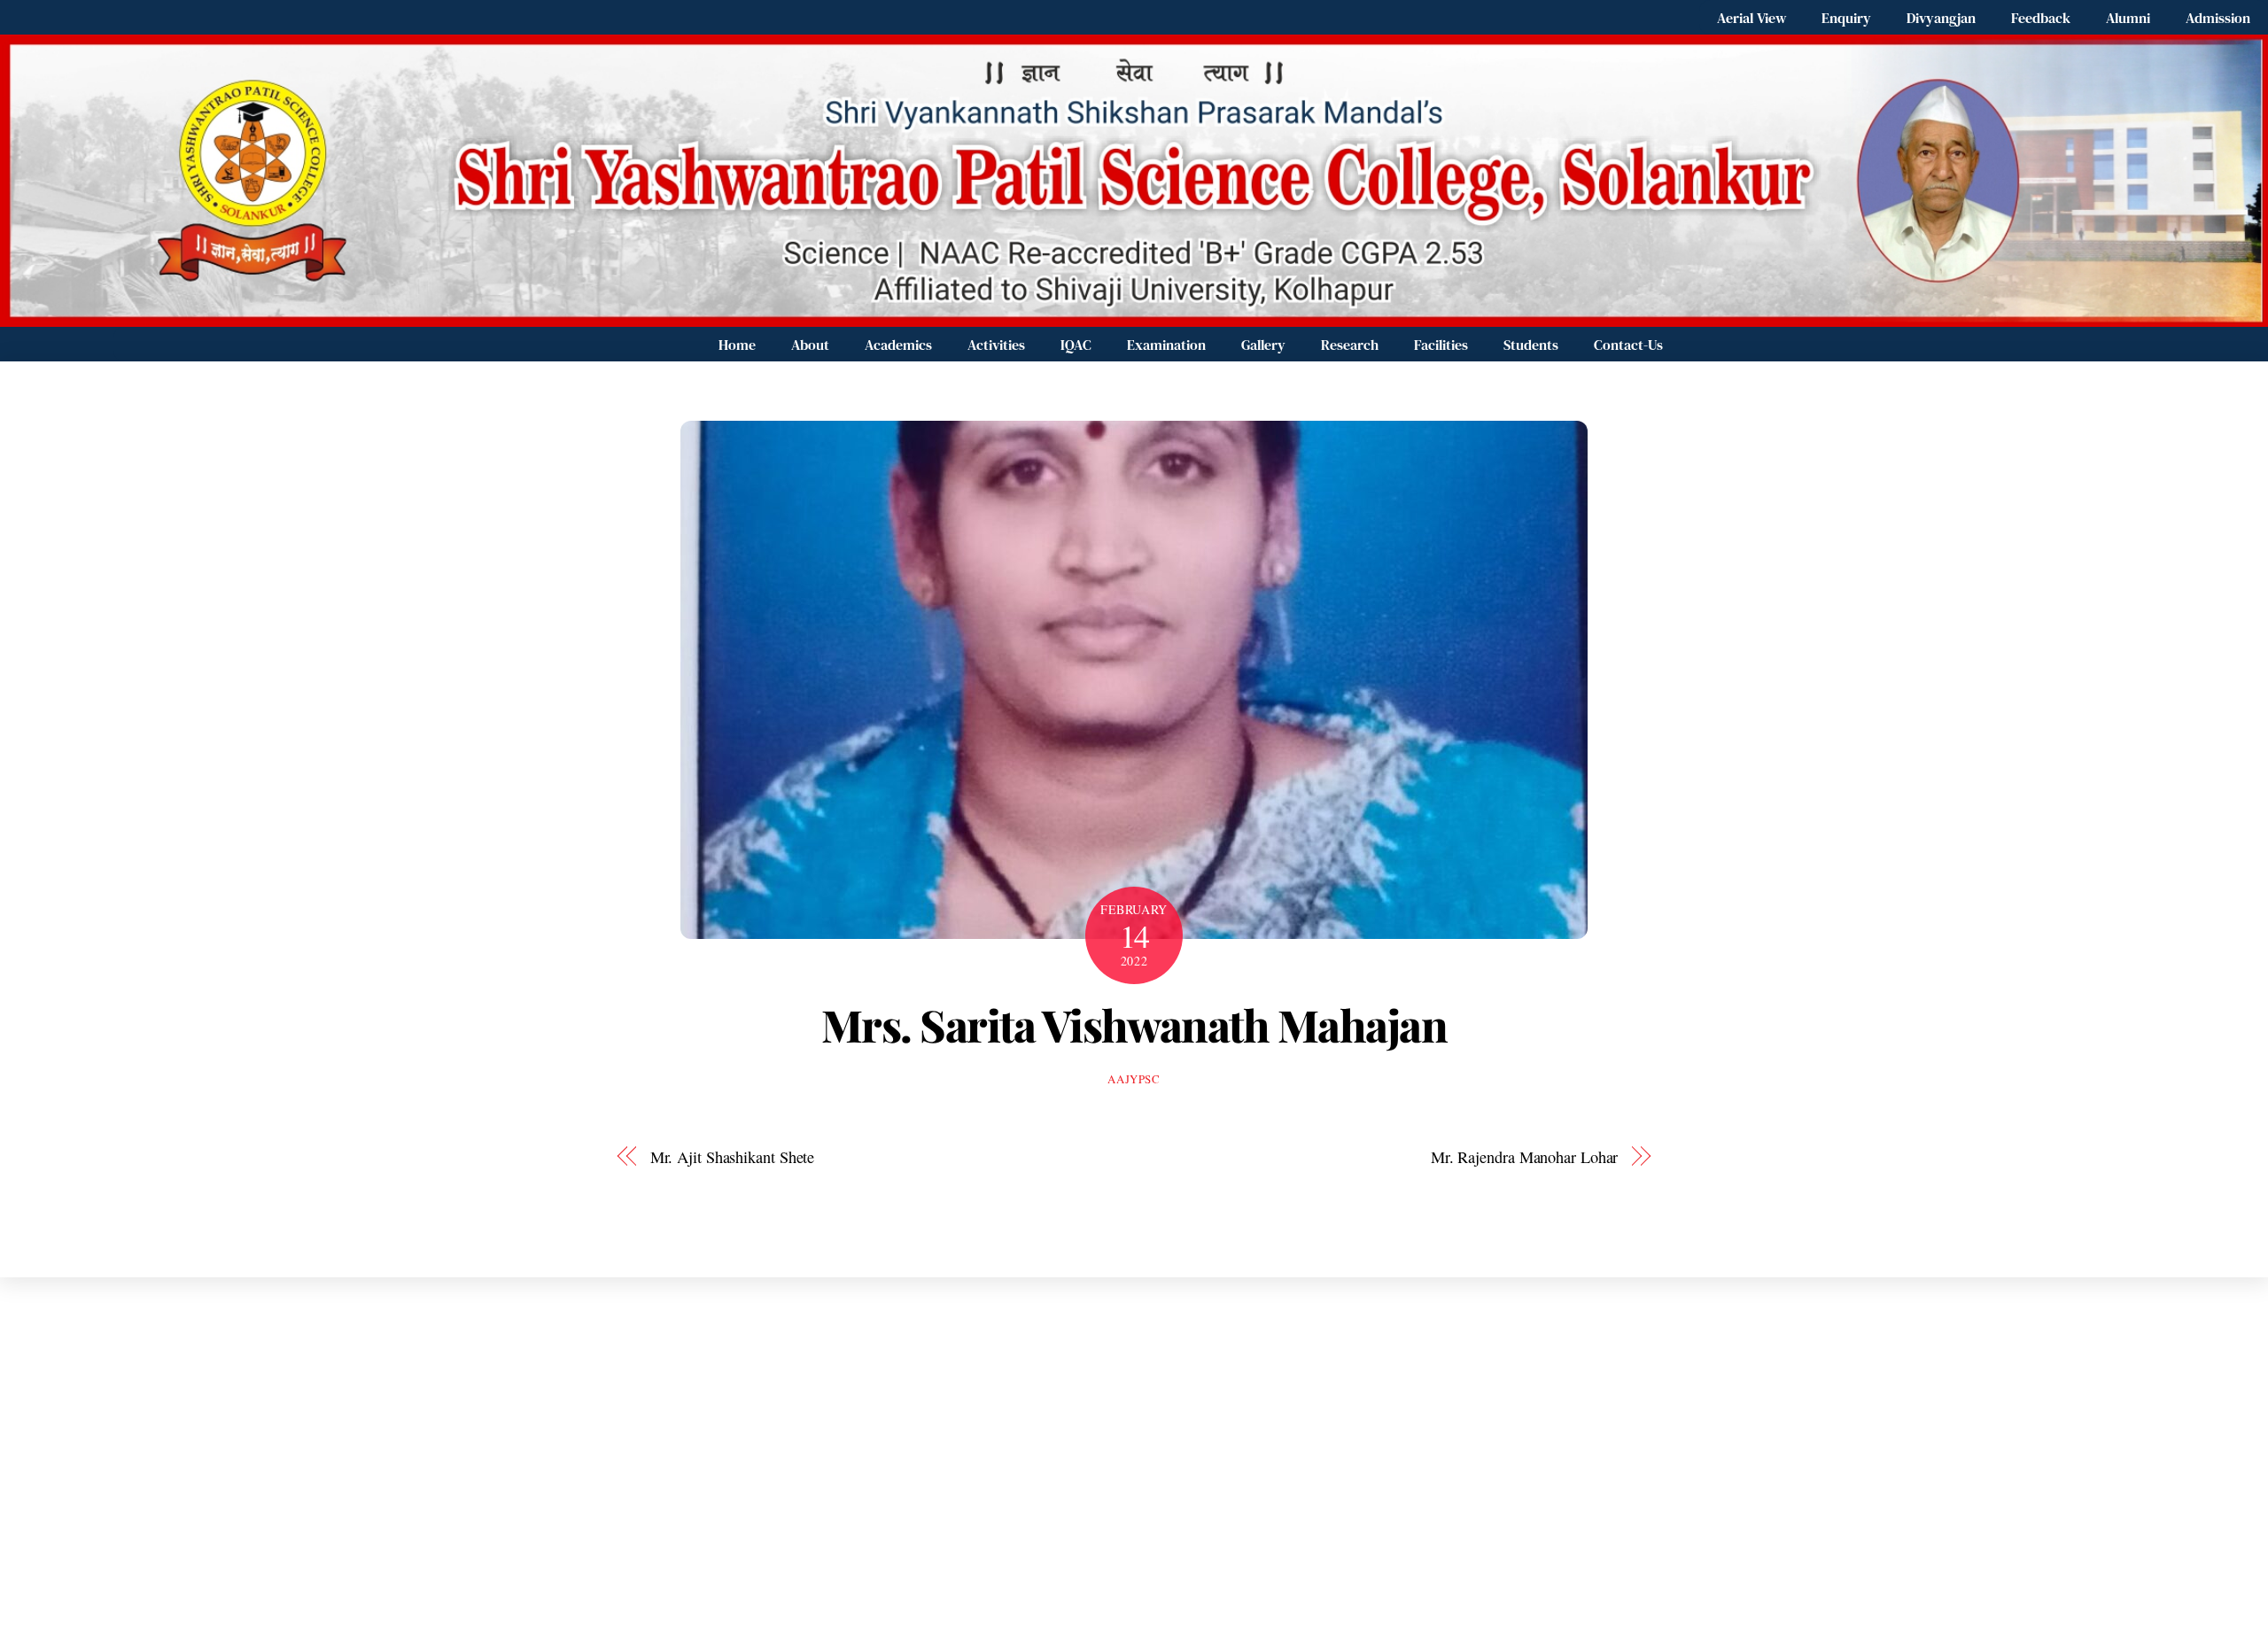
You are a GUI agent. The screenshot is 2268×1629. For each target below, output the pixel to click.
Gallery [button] (1263, 345)
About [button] (810, 345)
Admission (2218, 18)
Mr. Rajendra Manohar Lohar (1525, 1157)
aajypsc (1134, 1079)
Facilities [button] (1441, 345)
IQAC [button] (1076, 345)
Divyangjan (1941, 18)
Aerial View (1751, 18)
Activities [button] (996, 345)
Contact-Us (1628, 345)
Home (737, 345)
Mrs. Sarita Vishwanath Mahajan (1134, 1024)
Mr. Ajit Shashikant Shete (733, 1157)
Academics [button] (898, 345)
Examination (1166, 345)
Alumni (2128, 18)
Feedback (2041, 18)
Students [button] (1531, 345)
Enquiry (1846, 18)
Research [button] (1350, 345)
